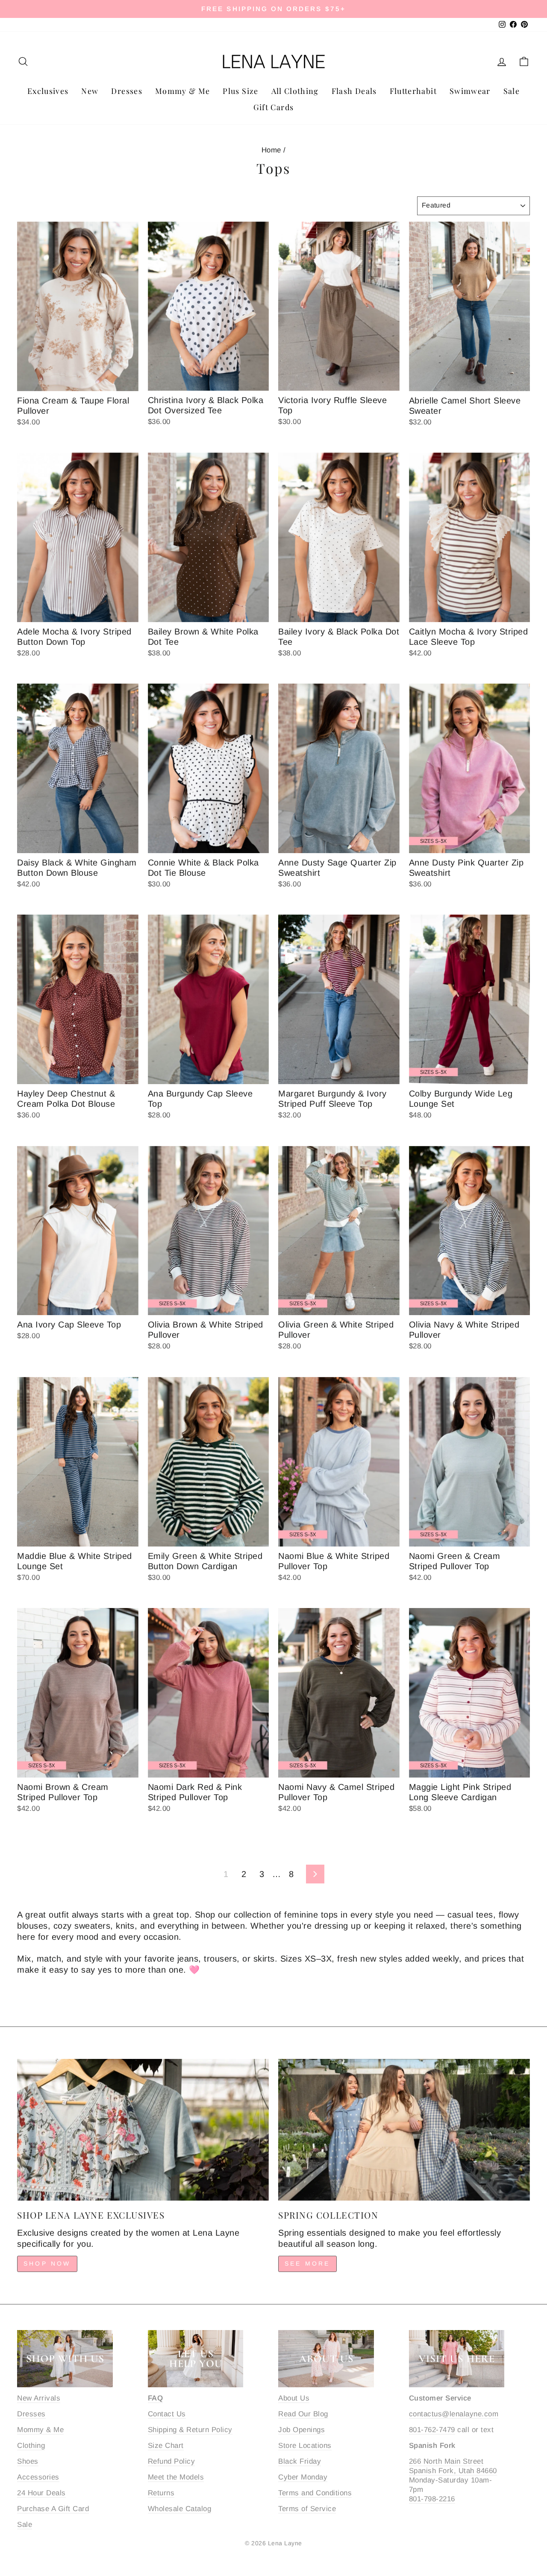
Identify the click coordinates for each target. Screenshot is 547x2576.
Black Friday (300, 2461)
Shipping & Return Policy (190, 2430)
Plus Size (240, 91)
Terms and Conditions (315, 2493)
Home (271, 150)
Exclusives (48, 91)
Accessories (38, 2477)
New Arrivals (39, 2398)
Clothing (31, 2446)
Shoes (28, 2461)
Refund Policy (172, 2461)
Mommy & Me (183, 91)
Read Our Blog (303, 2414)
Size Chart (166, 2446)
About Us (294, 2398)
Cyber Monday (303, 2477)
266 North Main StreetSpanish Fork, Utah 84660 (453, 2466)
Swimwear (470, 91)
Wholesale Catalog (180, 2509)
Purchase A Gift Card (53, 2509)
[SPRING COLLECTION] (404, 2130)
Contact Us (167, 2414)
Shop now (47, 2263)
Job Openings (301, 2430)
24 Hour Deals (41, 2493)
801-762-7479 (432, 2430)
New (90, 91)
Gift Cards (274, 107)
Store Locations (305, 2446)
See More (307, 2263)
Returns (161, 2493)
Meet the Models (176, 2477)
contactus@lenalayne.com (454, 2414)
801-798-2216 (432, 2499)
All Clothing (295, 91)
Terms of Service (307, 2509)
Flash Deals (354, 91)
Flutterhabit (413, 91)
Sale (512, 91)
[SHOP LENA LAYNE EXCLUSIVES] (143, 2130)
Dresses (126, 91)
